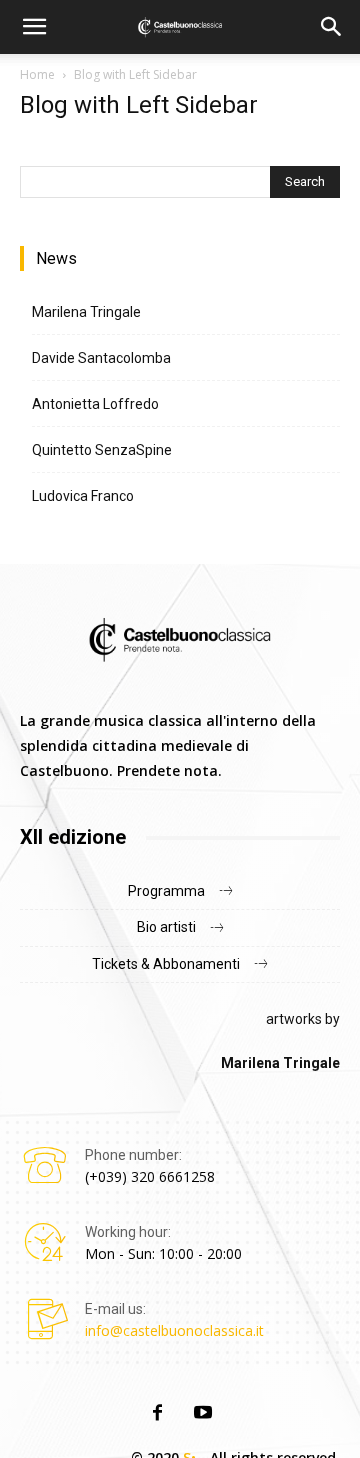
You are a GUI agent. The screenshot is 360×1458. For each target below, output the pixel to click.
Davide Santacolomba (101, 358)
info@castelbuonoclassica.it (174, 1330)
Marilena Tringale (86, 312)
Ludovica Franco (83, 496)
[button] (332, 27)
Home (37, 74)
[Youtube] (203, 1414)
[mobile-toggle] (34, 27)
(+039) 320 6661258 (150, 1176)
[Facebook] (157, 1414)
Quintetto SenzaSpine (102, 450)
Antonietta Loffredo (95, 404)
